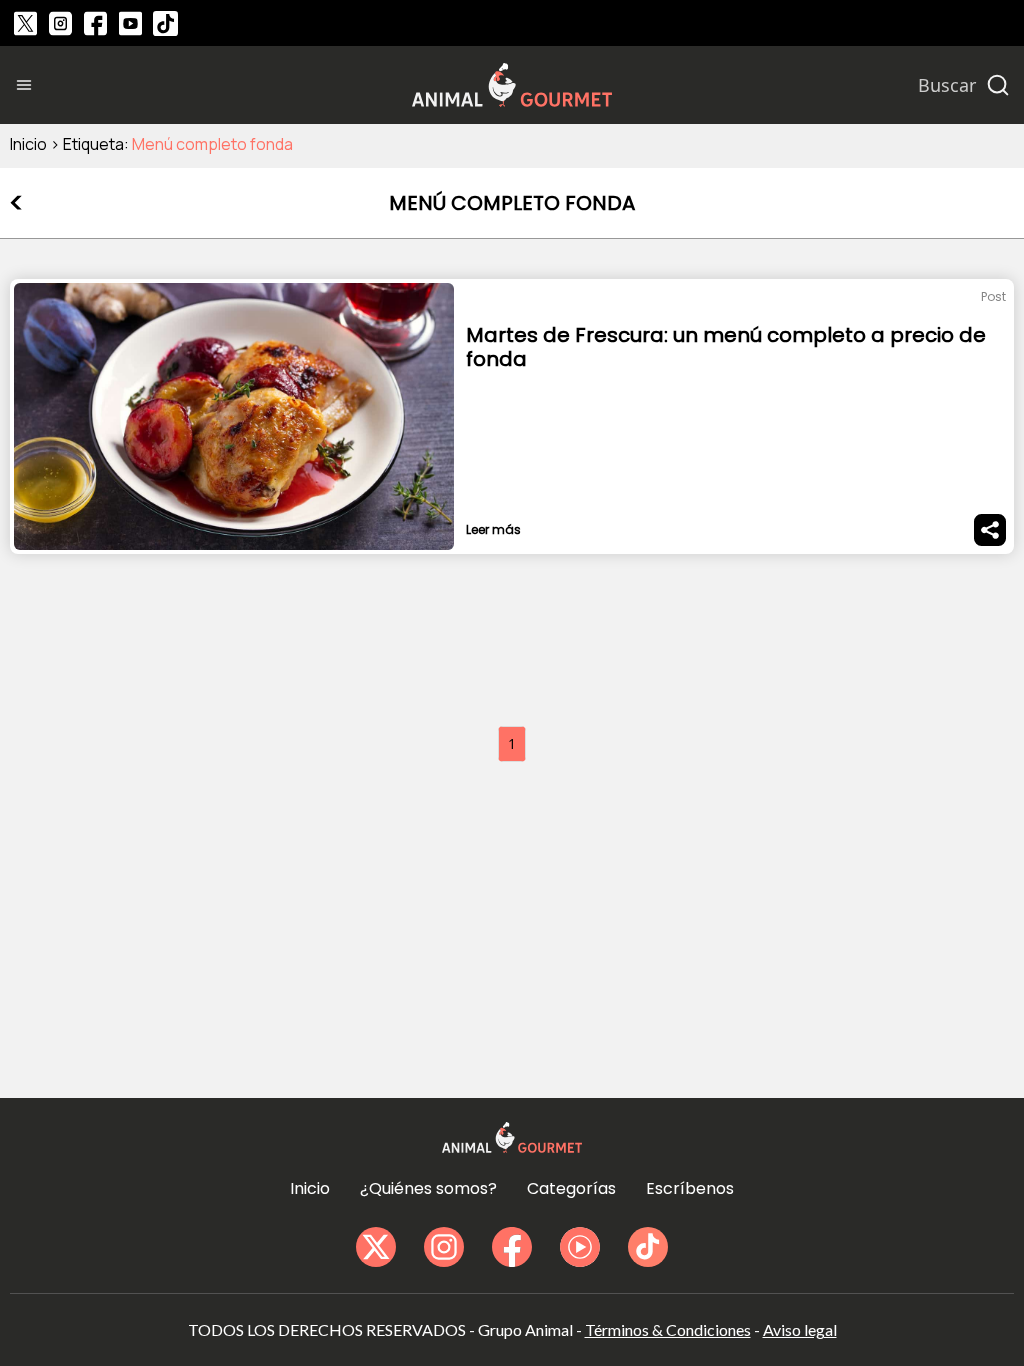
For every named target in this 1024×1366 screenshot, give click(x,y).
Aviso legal (800, 1329)
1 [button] (512, 743)
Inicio (28, 144)
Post (993, 296)
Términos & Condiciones (668, 1329)
